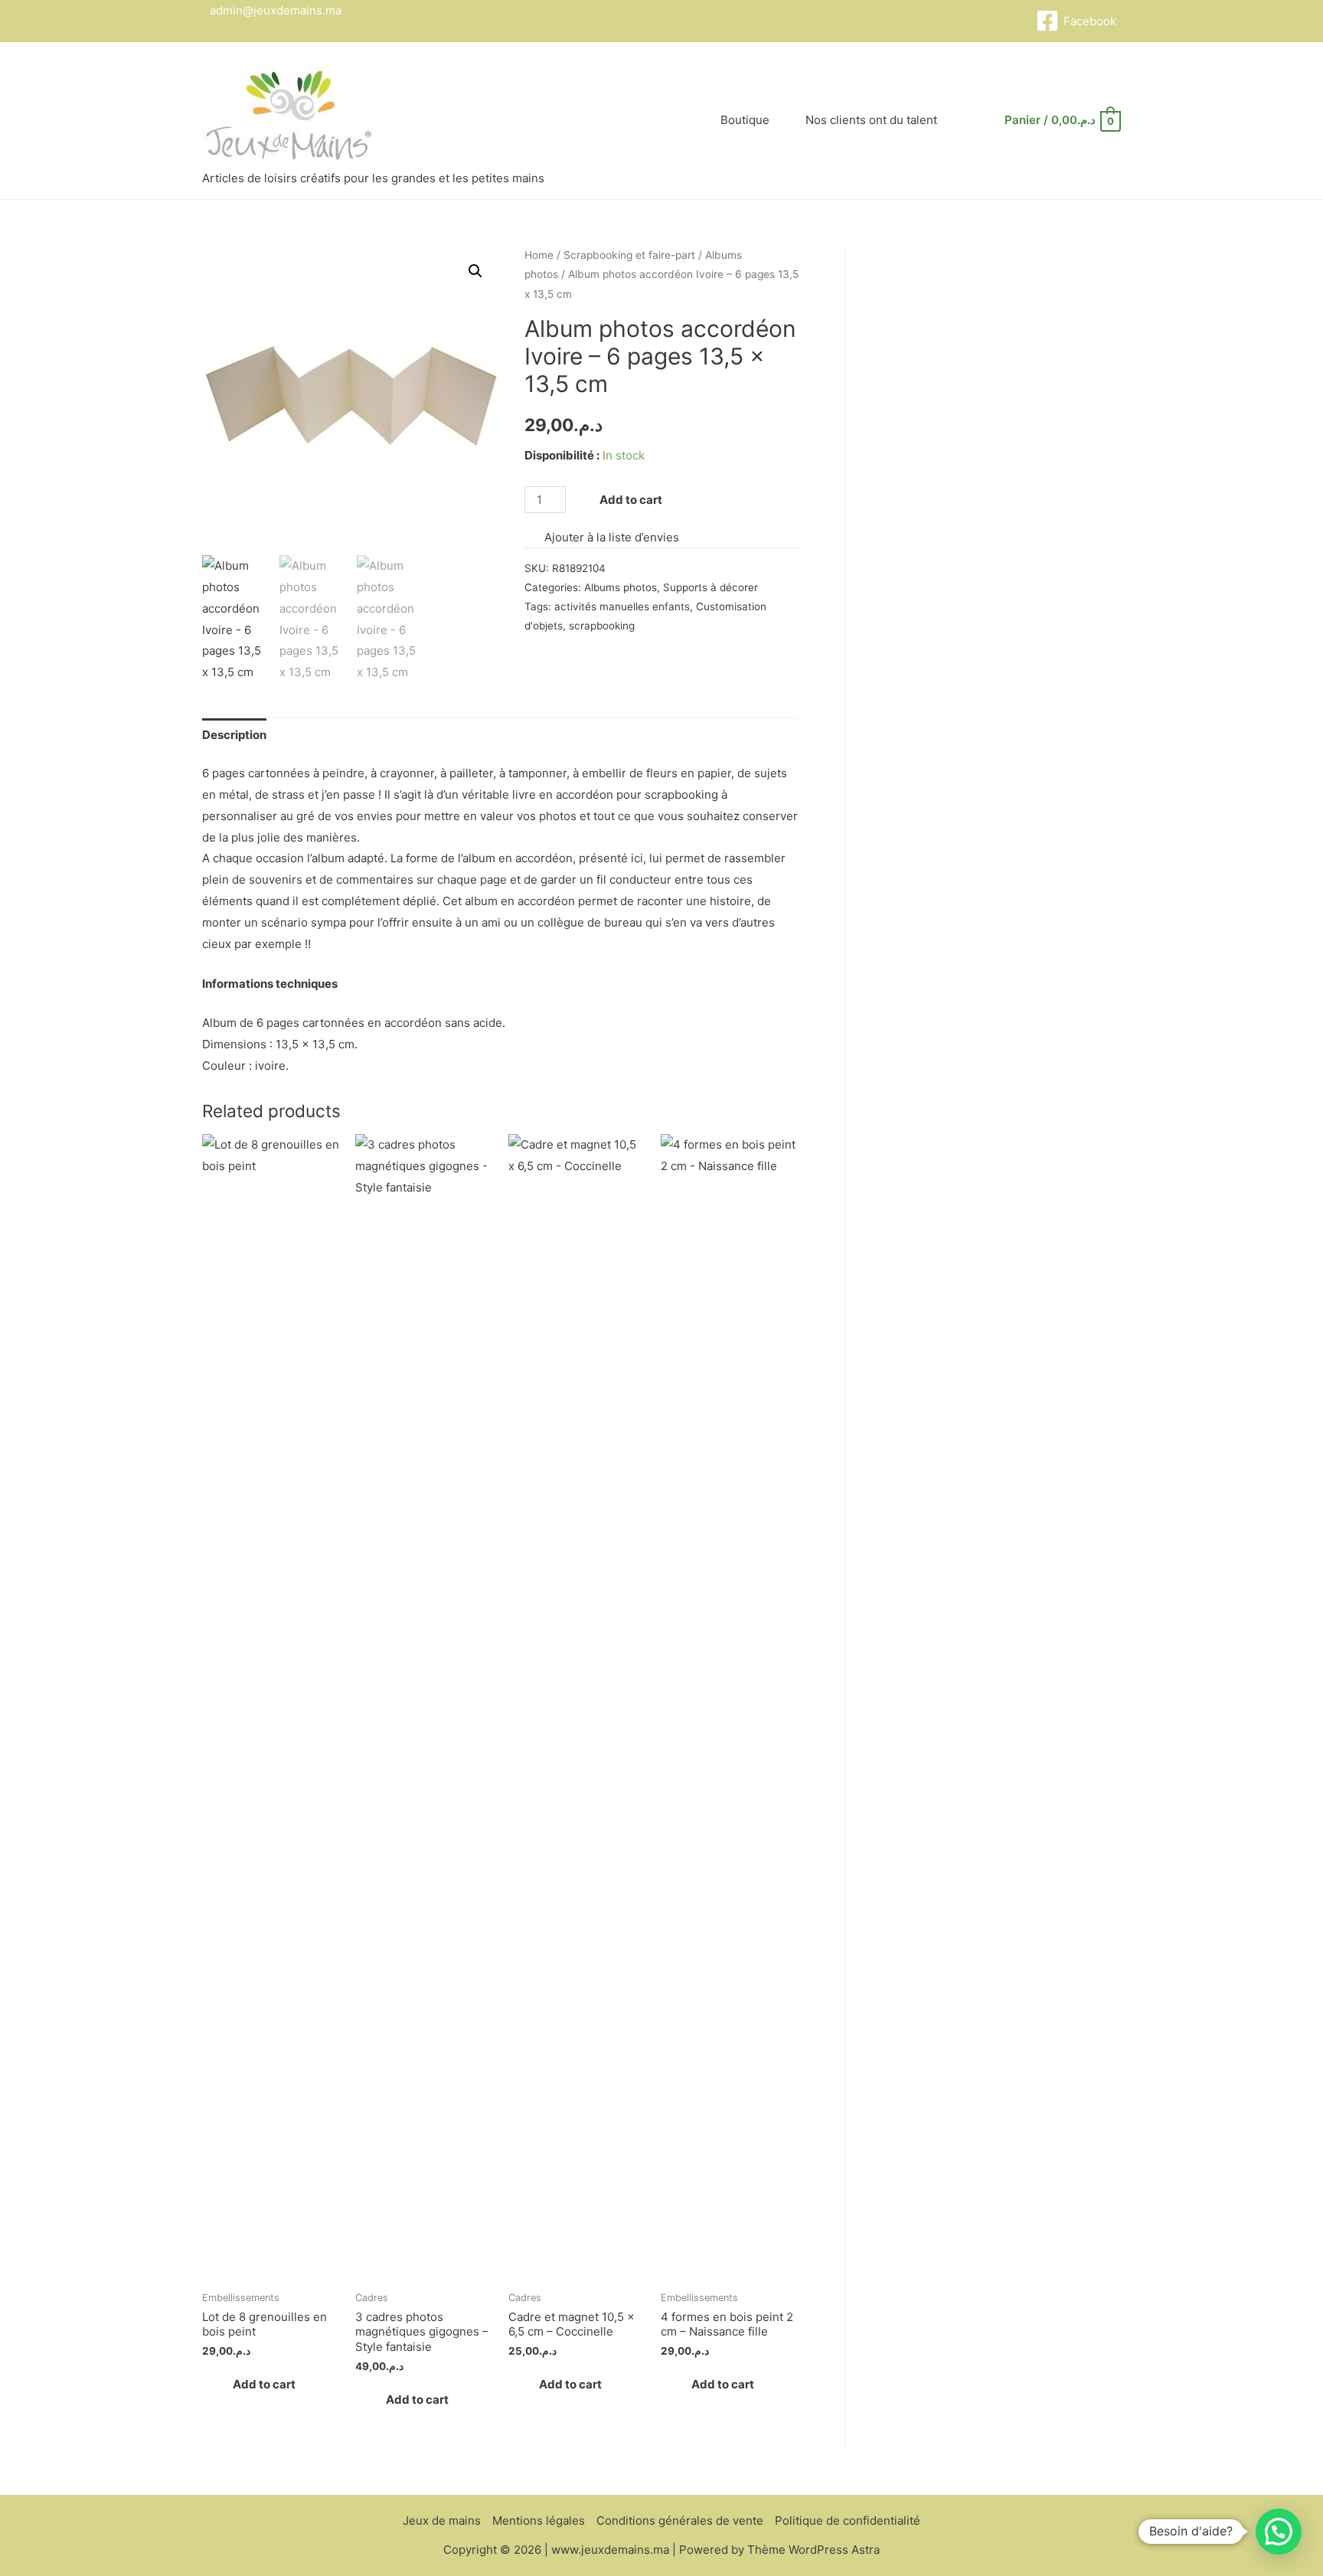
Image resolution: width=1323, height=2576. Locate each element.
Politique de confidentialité (848, 2520)
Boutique (745, 120)
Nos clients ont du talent (871, 120)
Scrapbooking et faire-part (629, 255)
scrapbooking (602, 626)
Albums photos (621, 587)
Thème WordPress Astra (813, 2550)
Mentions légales (539, 2520)
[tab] (234, 735)
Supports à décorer (710, 587)
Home (539, 255)
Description (234, 735)
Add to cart (631, 500)
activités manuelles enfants (622, 606)
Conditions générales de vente (680, 2520)
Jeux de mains (442, 2520)
